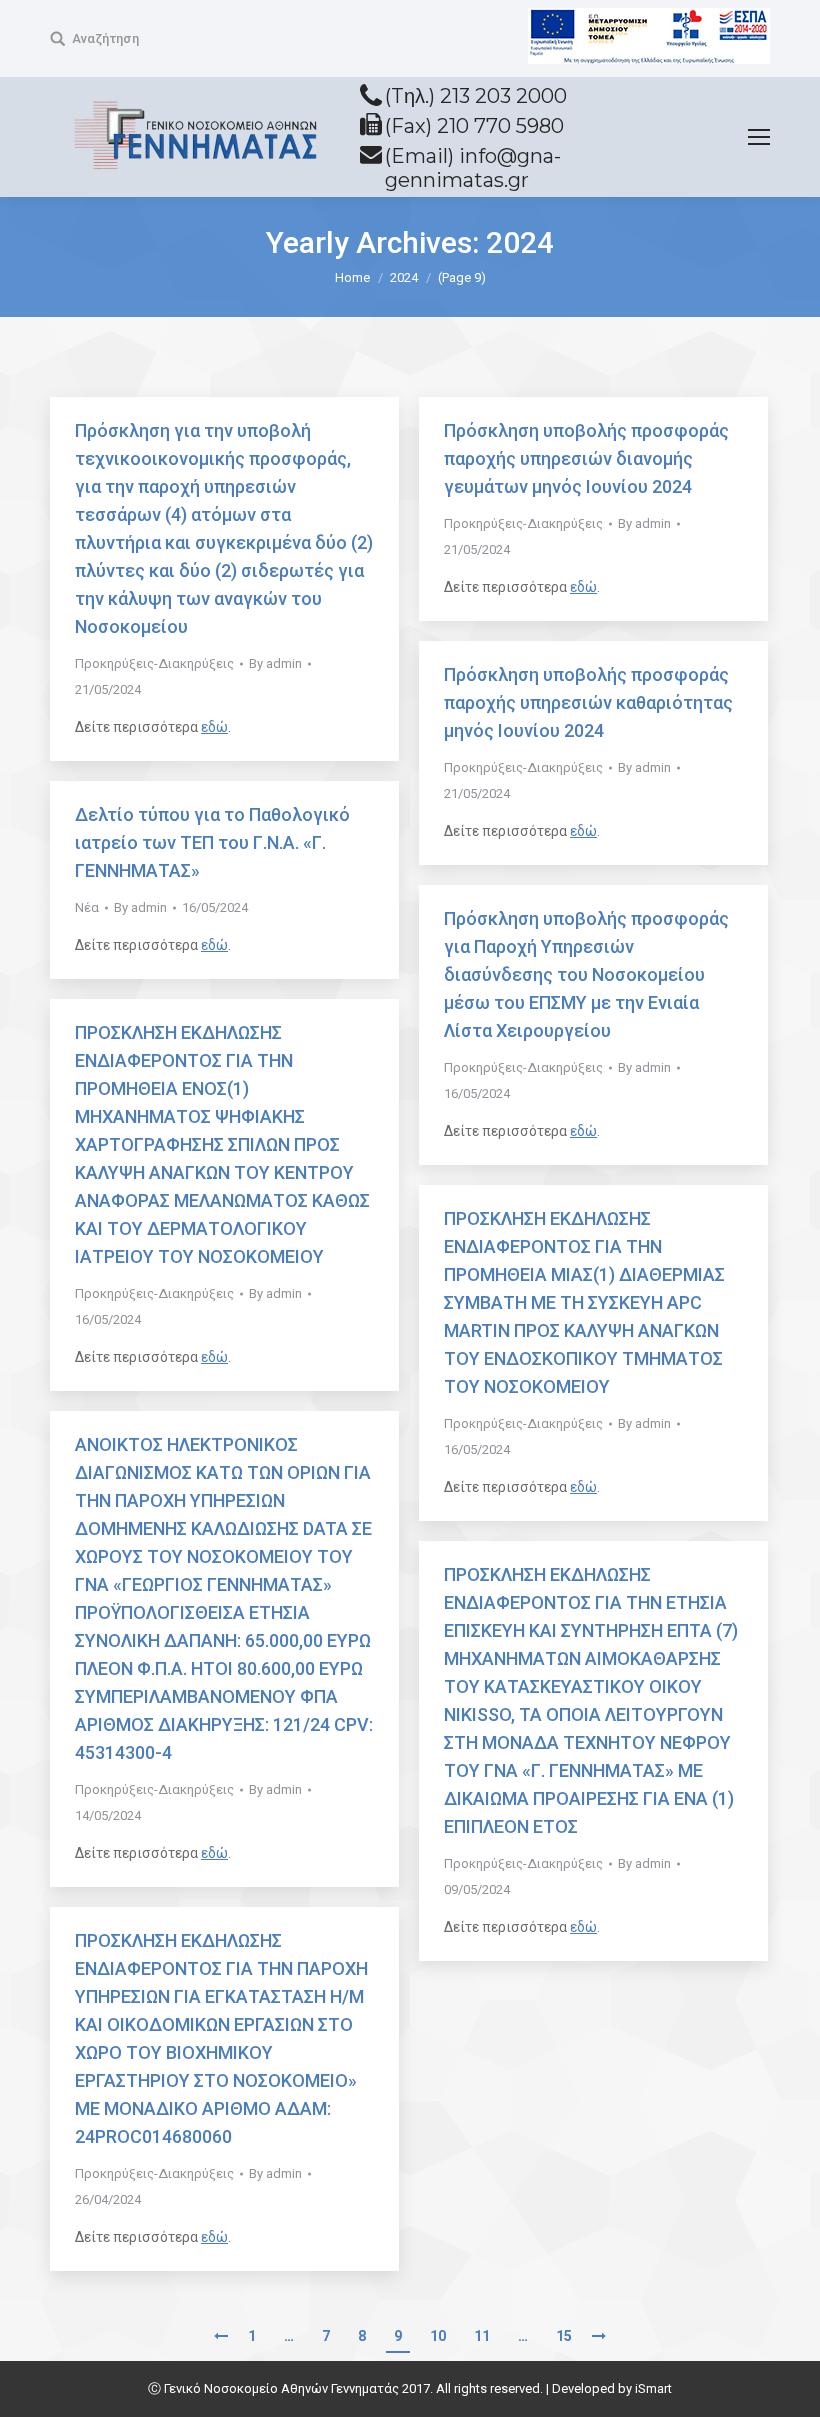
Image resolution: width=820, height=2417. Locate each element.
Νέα (87, 907)
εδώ (214, 727)
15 (564, 2336)
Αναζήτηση (105, 38)
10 (438, 2336)
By (275, 663)
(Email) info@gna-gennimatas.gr (473, 168)
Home (352, 277)
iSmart (653, 2388)
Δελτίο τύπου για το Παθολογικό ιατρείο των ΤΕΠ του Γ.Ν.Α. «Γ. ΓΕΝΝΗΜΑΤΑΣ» (212, 842)
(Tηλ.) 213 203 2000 (476, 96)
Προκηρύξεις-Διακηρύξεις (154, 663)
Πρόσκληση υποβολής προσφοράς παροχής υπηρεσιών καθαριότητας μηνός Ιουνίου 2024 (588, 702)
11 (482, 2336)
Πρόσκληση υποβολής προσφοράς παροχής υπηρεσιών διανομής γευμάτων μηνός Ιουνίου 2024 (586, 458)
